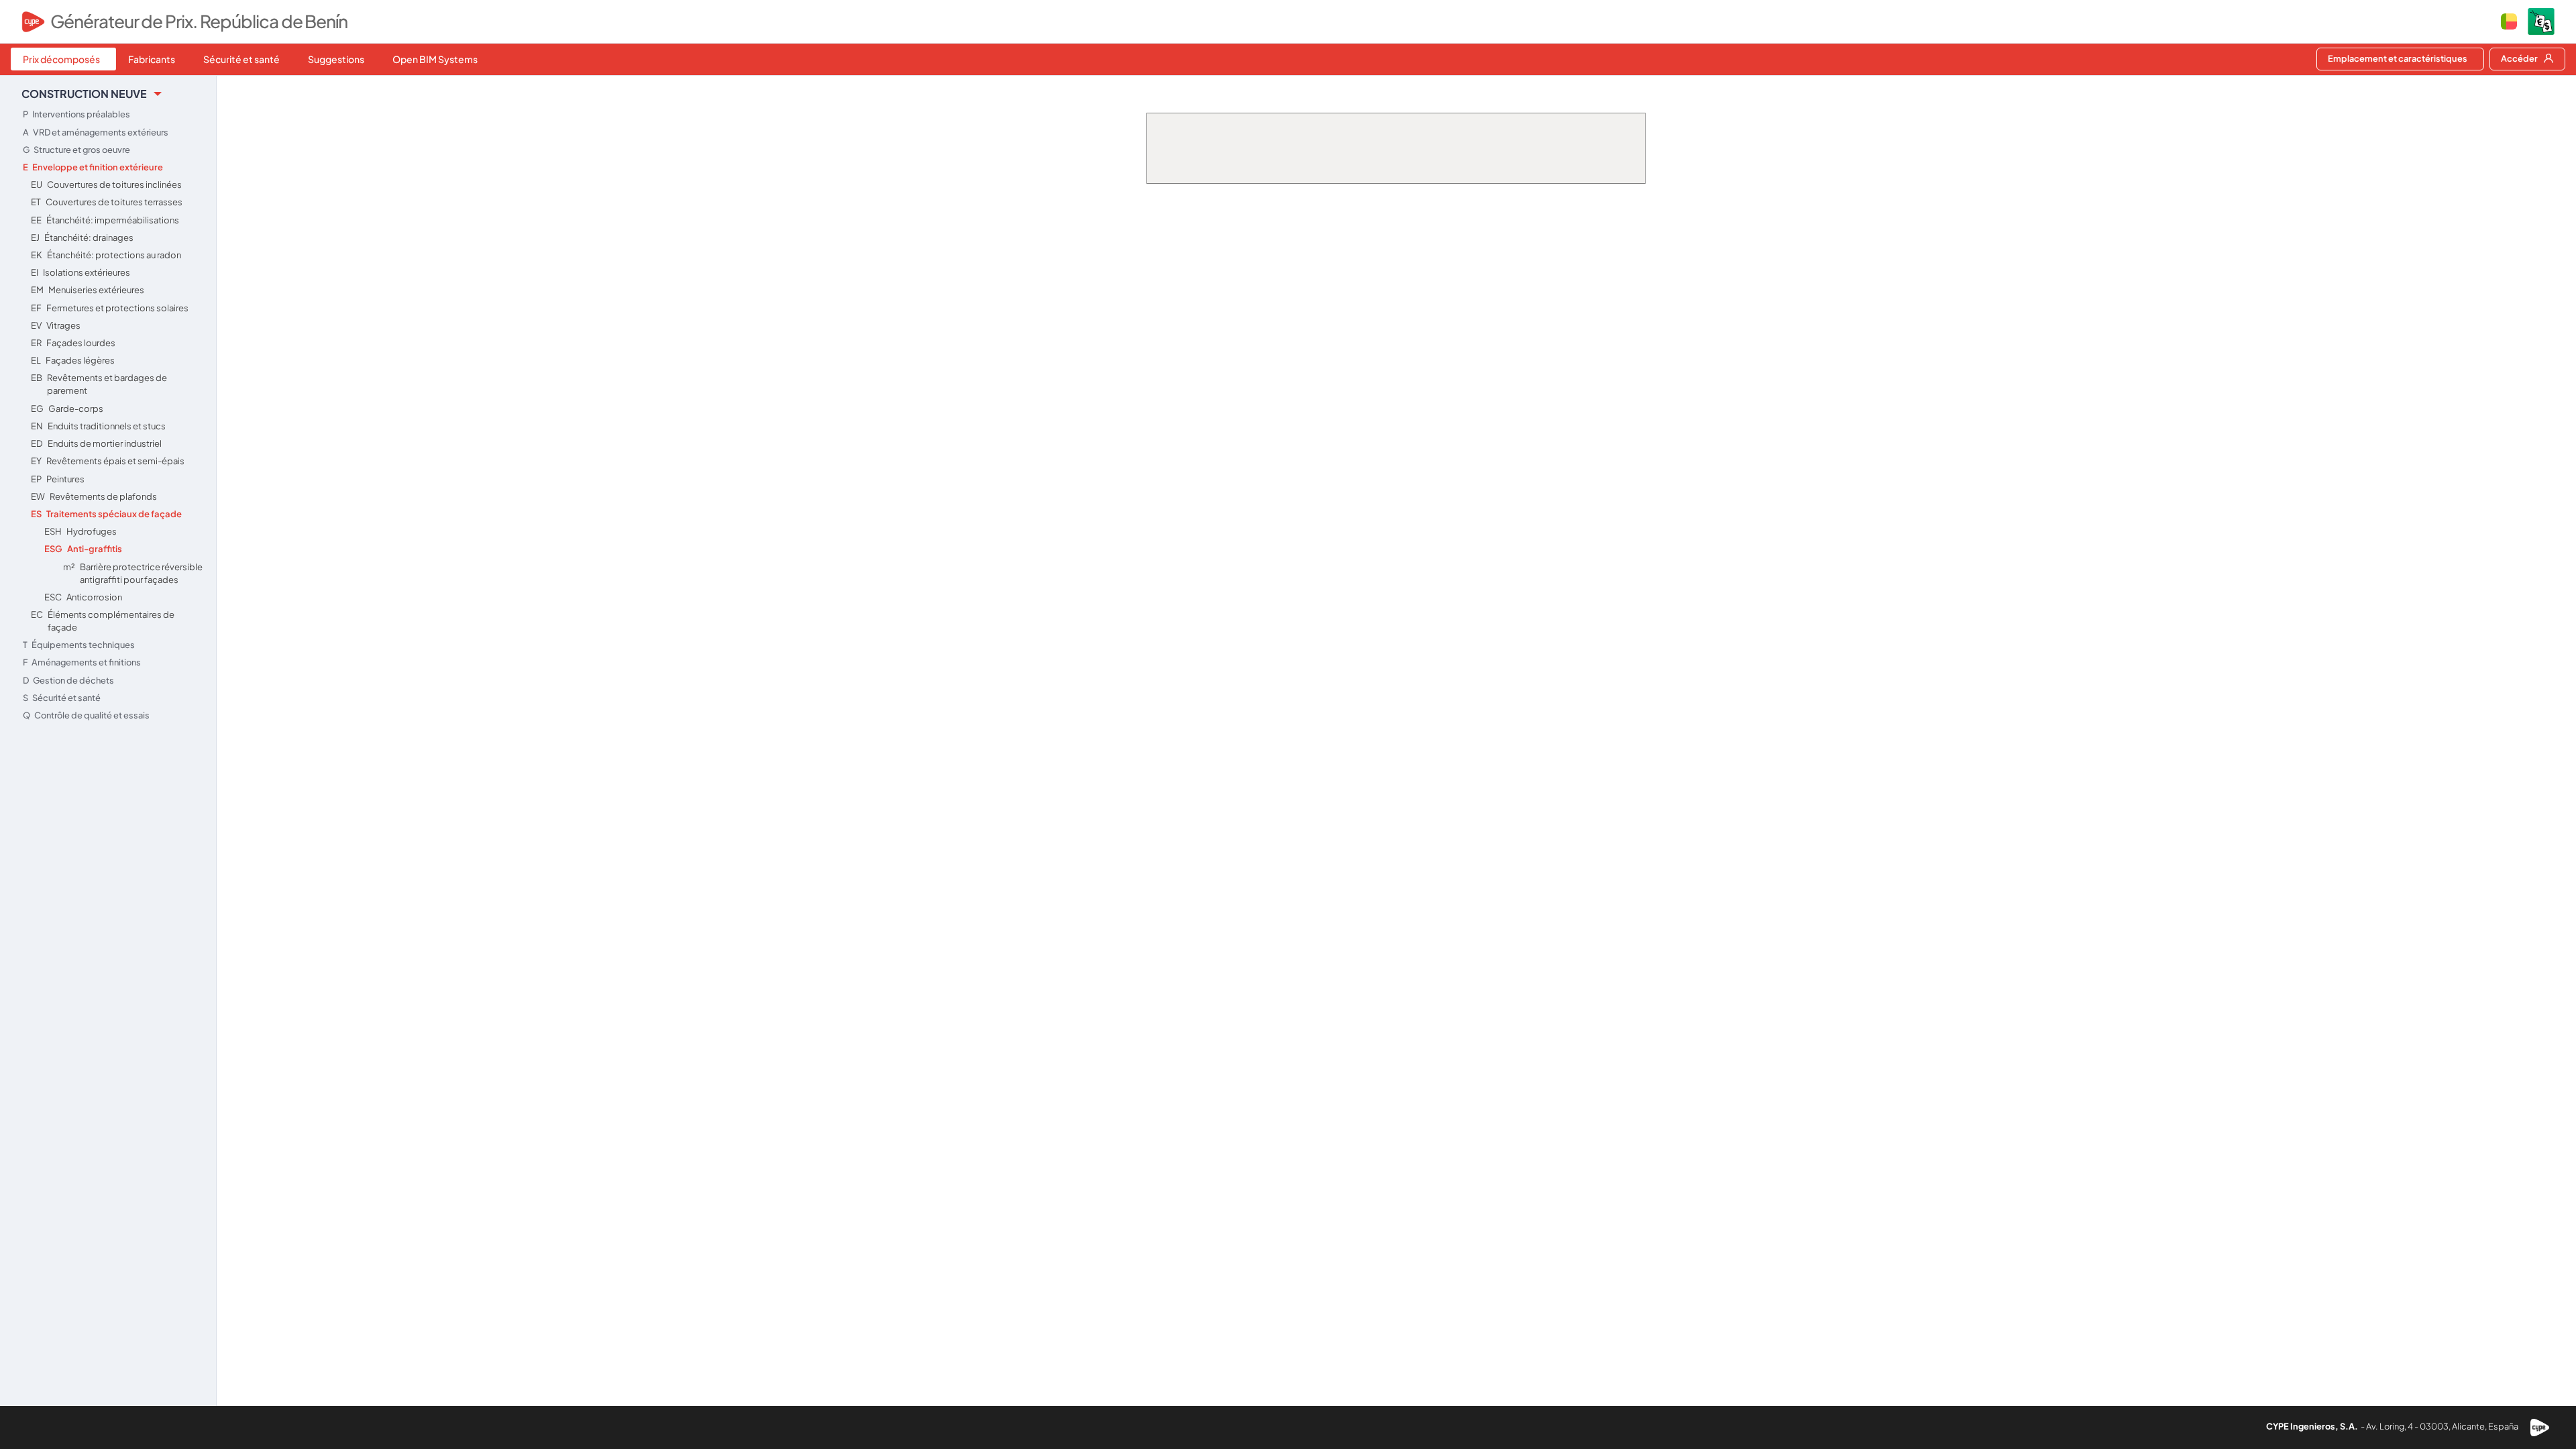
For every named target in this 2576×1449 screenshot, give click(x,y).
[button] (2509, 21)
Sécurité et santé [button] (241, 59)
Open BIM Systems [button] (435, 59)
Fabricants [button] (152, 59)
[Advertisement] (108, 831)
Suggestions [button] (336, 59)
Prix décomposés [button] (61, 59)
